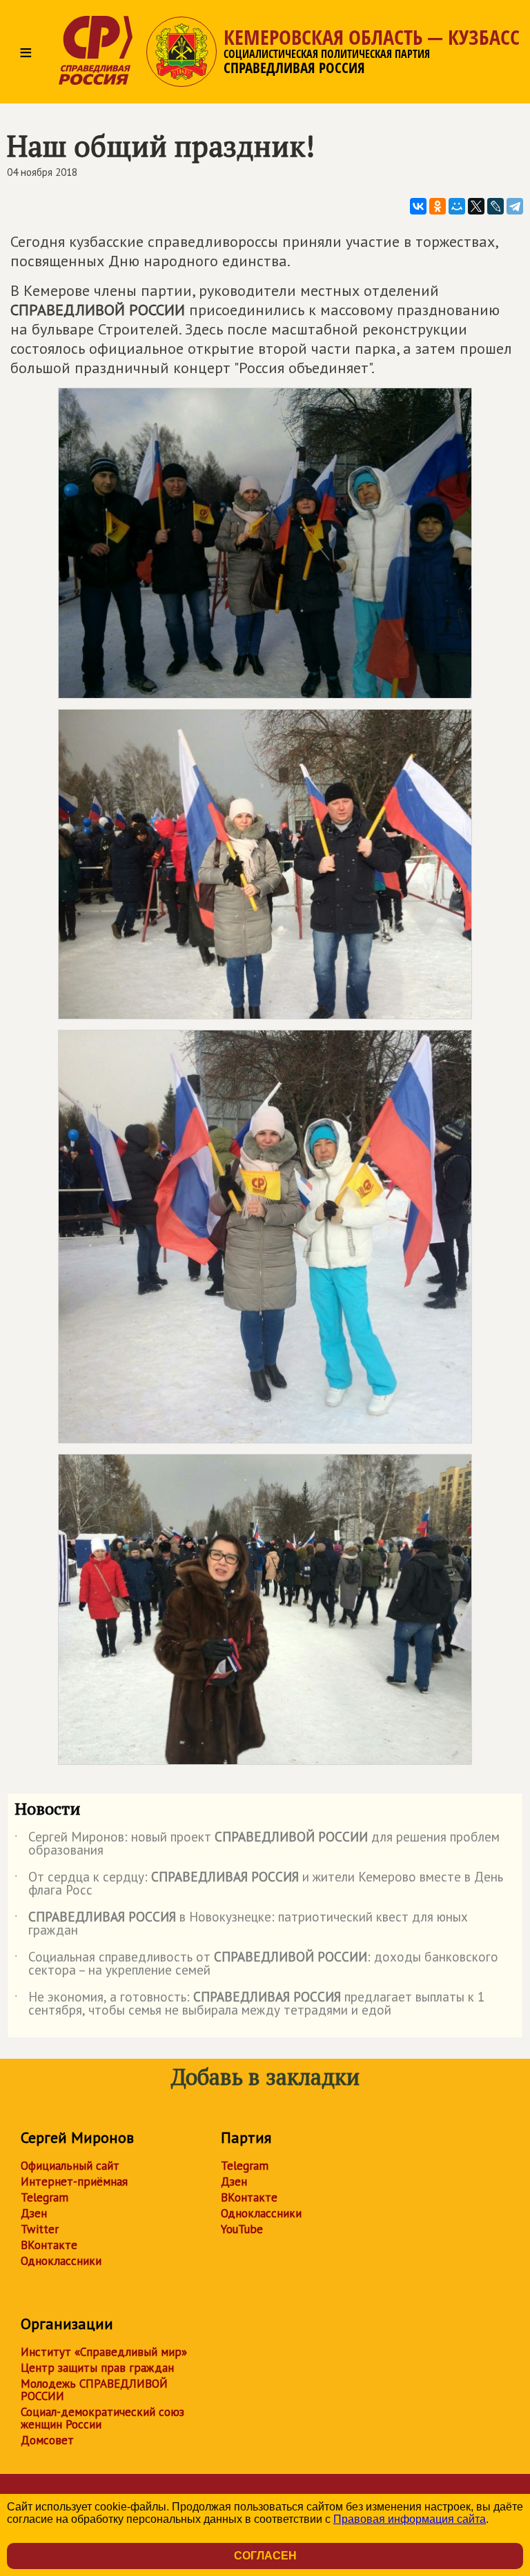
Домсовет (47, 2440)
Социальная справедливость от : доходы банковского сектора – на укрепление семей (256, 1964)
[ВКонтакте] (418, 206)
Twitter (40, 2229)
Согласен (265, 2556)
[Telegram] (515, 206)
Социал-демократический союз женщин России (102, 2418)
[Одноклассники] (438, 206)
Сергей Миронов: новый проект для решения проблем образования (257, 1844)
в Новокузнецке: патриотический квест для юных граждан (241, 1924)
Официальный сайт (70, 2166)
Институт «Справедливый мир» (104, 2352)
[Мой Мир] (457, 206)
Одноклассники (61, 2261)
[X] (476, 206)
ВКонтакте (49, 2245)
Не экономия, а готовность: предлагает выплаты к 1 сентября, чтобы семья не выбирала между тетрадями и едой (249, 2004)
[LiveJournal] (495, 206)
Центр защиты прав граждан (97, 2368)
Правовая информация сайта (410, 2519)
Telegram (45, 2197)
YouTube (242, 2229)
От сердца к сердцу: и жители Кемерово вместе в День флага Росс (259, 1884)
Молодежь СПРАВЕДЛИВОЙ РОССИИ (94, 2390)
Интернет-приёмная (74, 2181)
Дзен (34, 2213)
